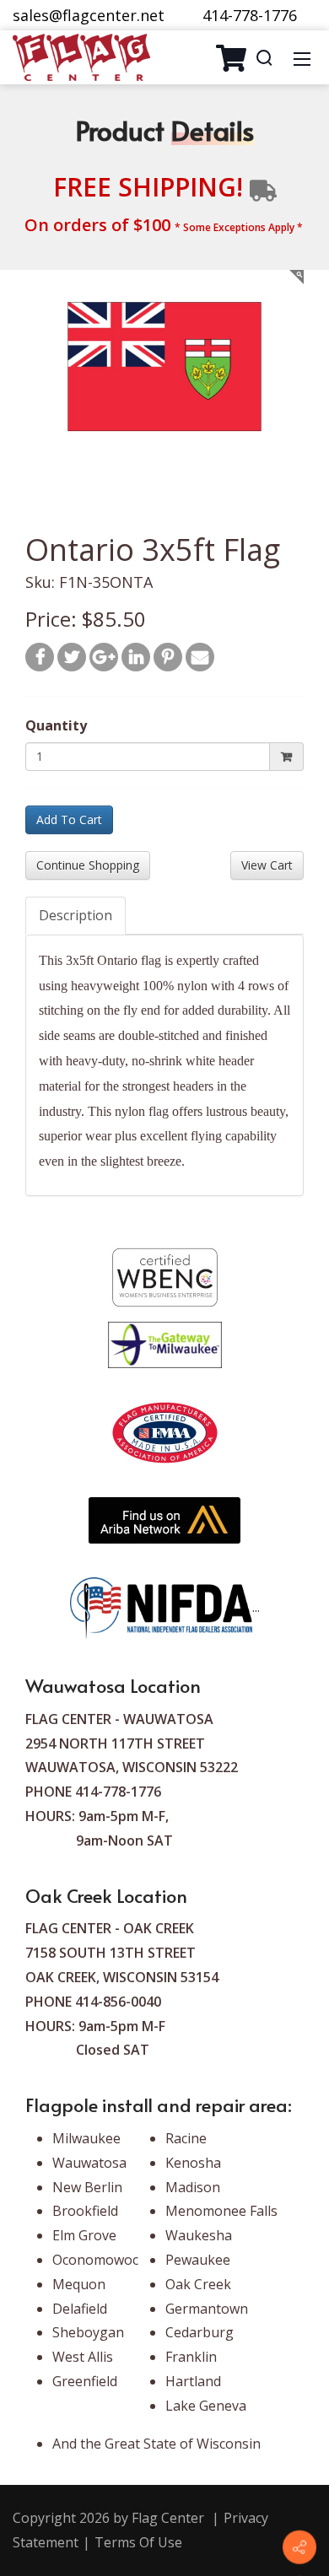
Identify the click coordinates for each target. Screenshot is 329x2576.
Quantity (56, 725)
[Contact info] (299, 2547)
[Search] (264, 57)
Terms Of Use (138, 2542)
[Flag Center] (81, 56)
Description (76, 915)
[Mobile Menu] (302, 57)
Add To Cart (69, 819)
